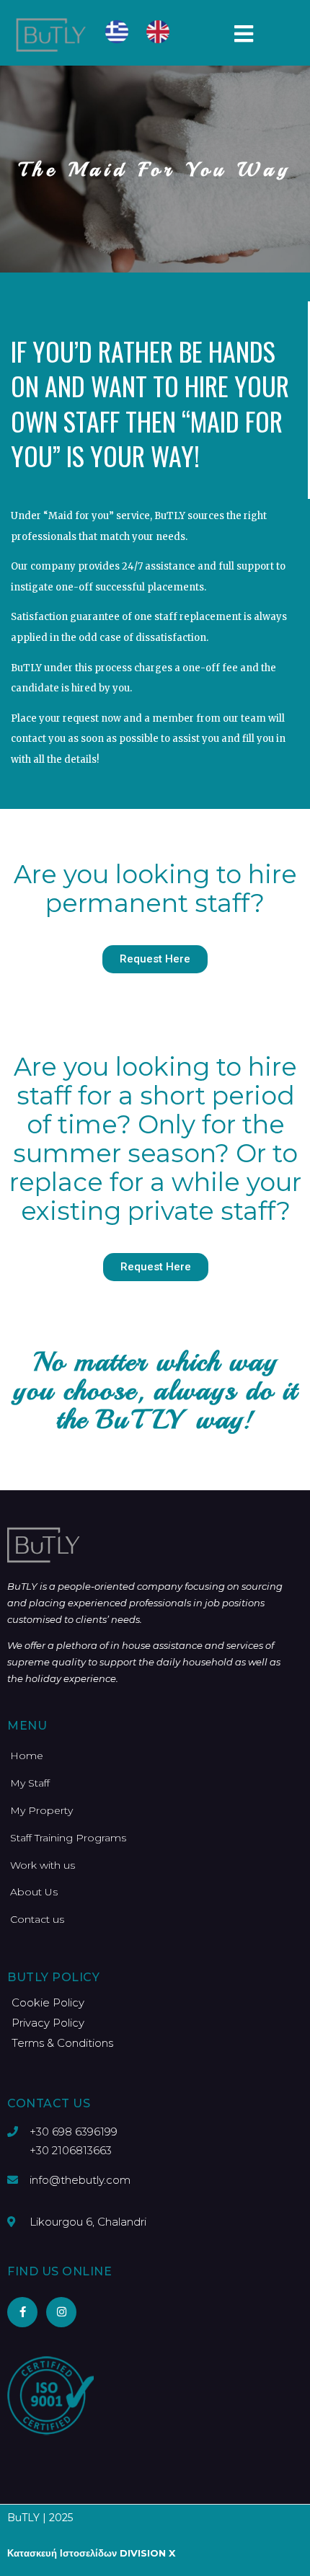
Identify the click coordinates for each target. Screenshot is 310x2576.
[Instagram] (61, 2312)
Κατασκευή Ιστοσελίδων (62, 2553)
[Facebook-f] (22, 2312)
